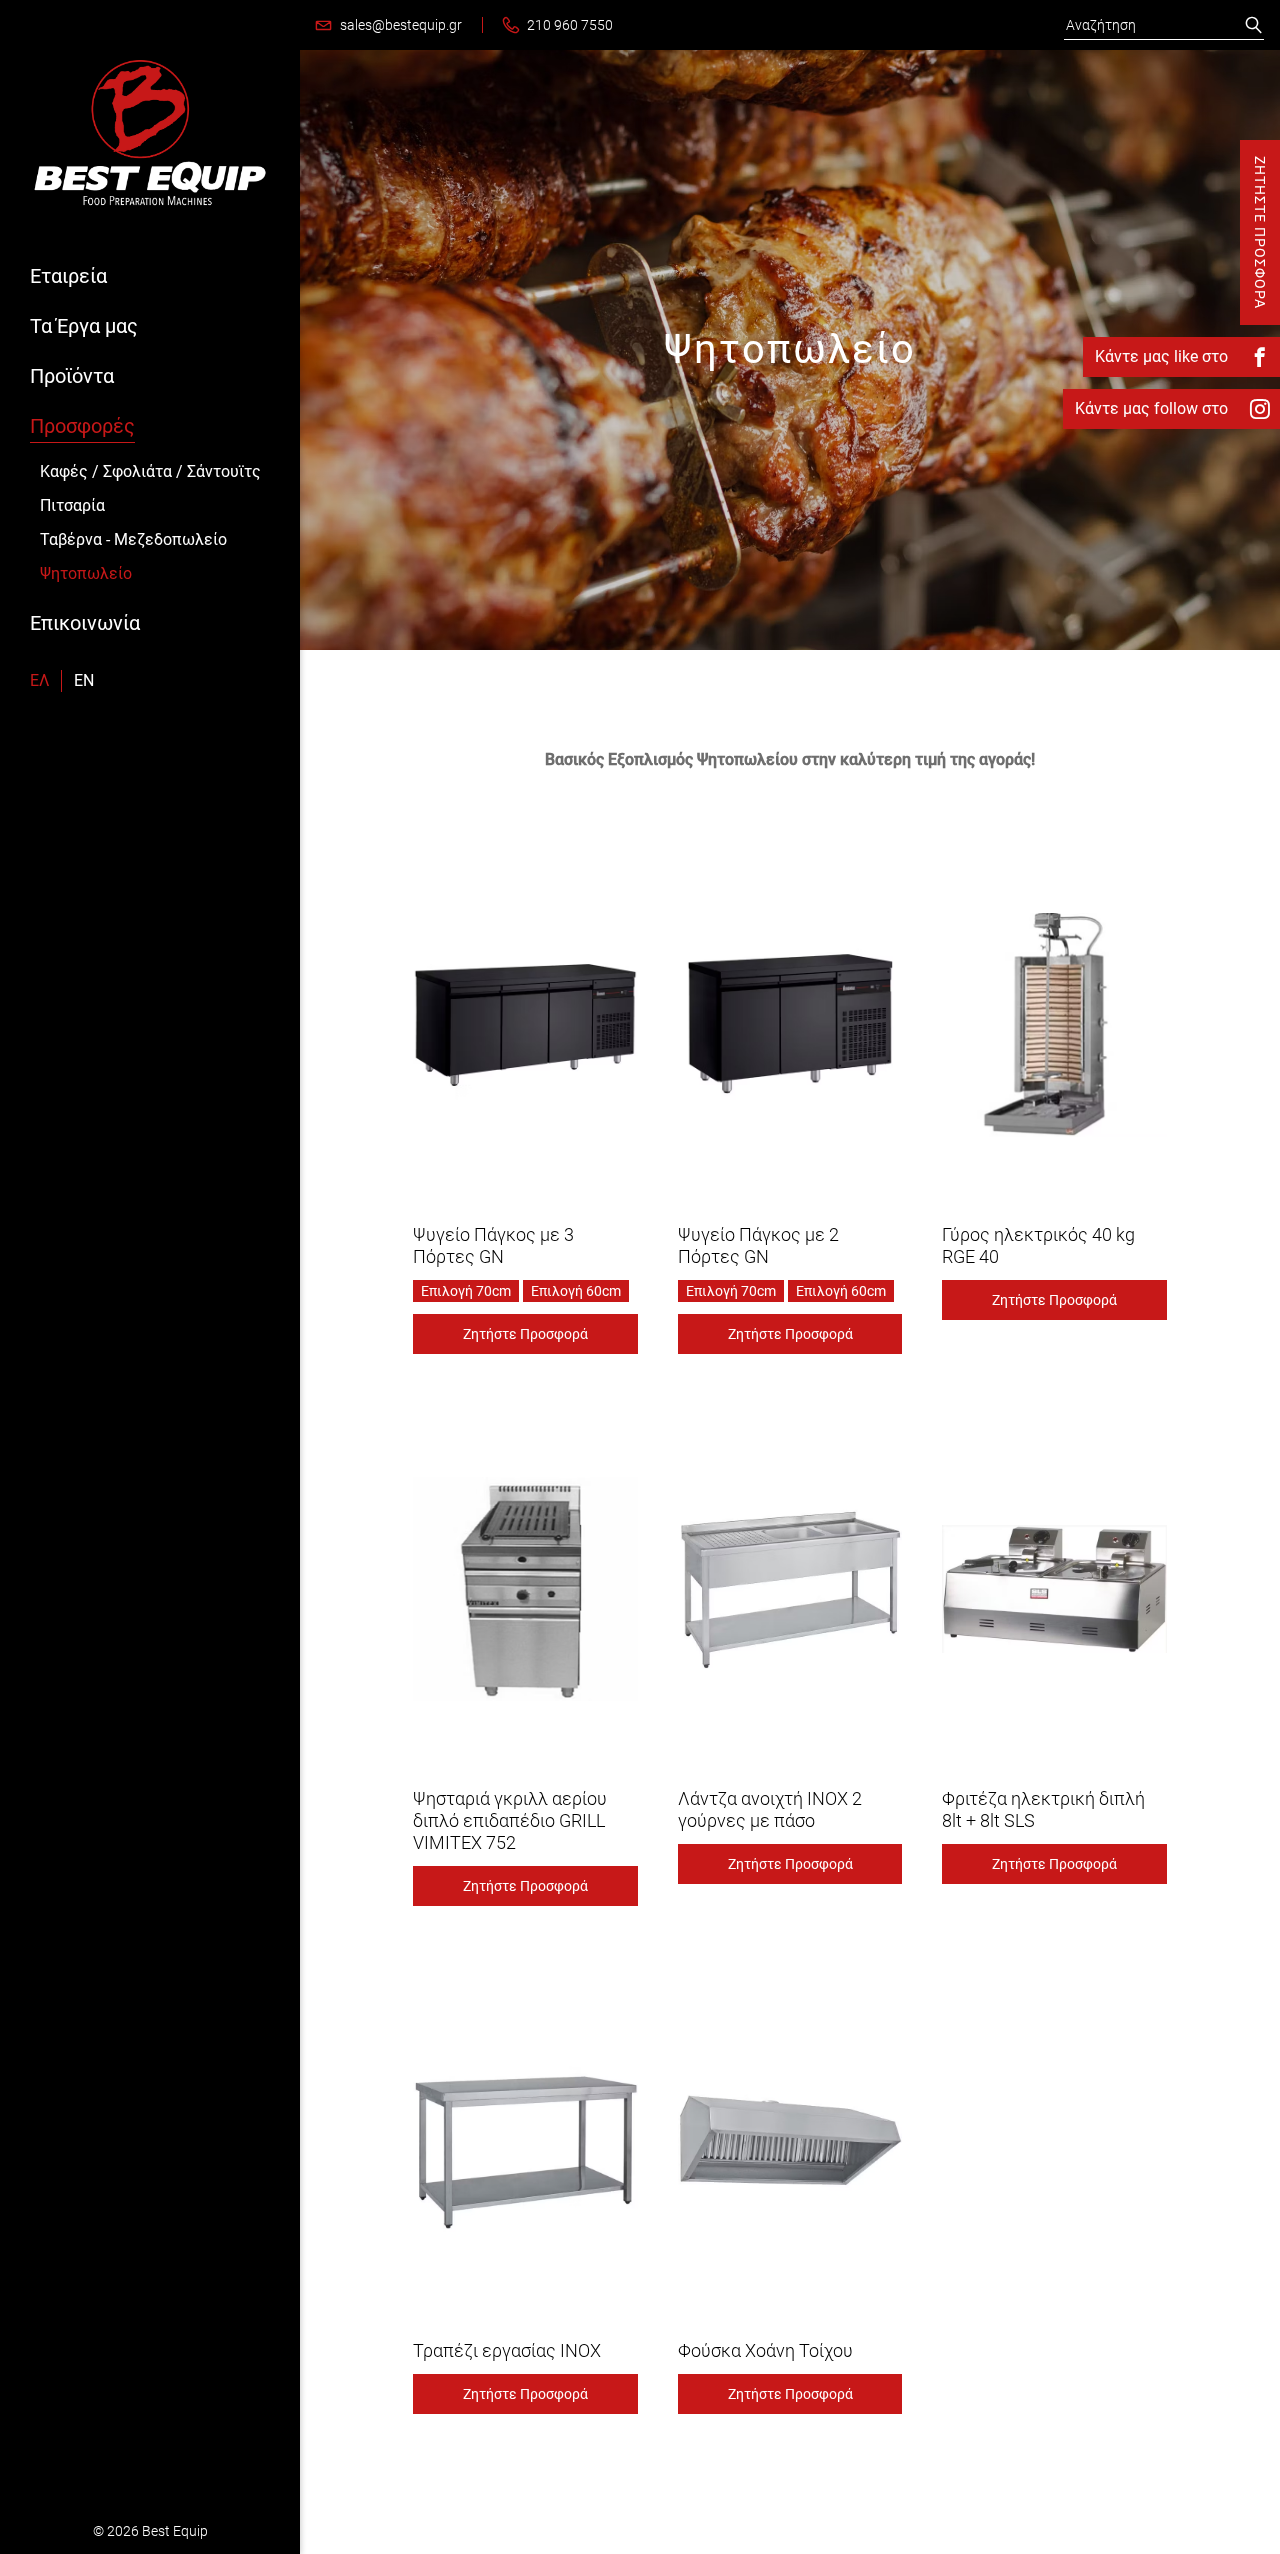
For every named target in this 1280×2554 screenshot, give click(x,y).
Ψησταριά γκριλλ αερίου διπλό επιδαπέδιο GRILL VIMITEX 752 (510, 1820)
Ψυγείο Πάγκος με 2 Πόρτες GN (758, 1245)
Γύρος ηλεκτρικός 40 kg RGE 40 (1038, 1245)
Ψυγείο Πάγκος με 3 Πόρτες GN (493, 1245)
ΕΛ (39, 680)
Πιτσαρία (72, 505)
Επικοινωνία (85, 623)
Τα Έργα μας (84, 326)
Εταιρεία (68, 276)
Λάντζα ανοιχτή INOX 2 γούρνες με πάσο (770, 1809)
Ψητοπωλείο (86, 573)
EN (84, 680)
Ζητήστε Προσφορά (525, 1334)
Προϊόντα (72, 376)
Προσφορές (82, 426)
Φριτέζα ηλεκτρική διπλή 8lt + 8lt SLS (1043, 1809)
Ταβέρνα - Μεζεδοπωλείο (133, 539)
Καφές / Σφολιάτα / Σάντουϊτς (150, 471)
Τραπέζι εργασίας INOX (507, 2350)
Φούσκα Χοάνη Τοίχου (765, 2350)
